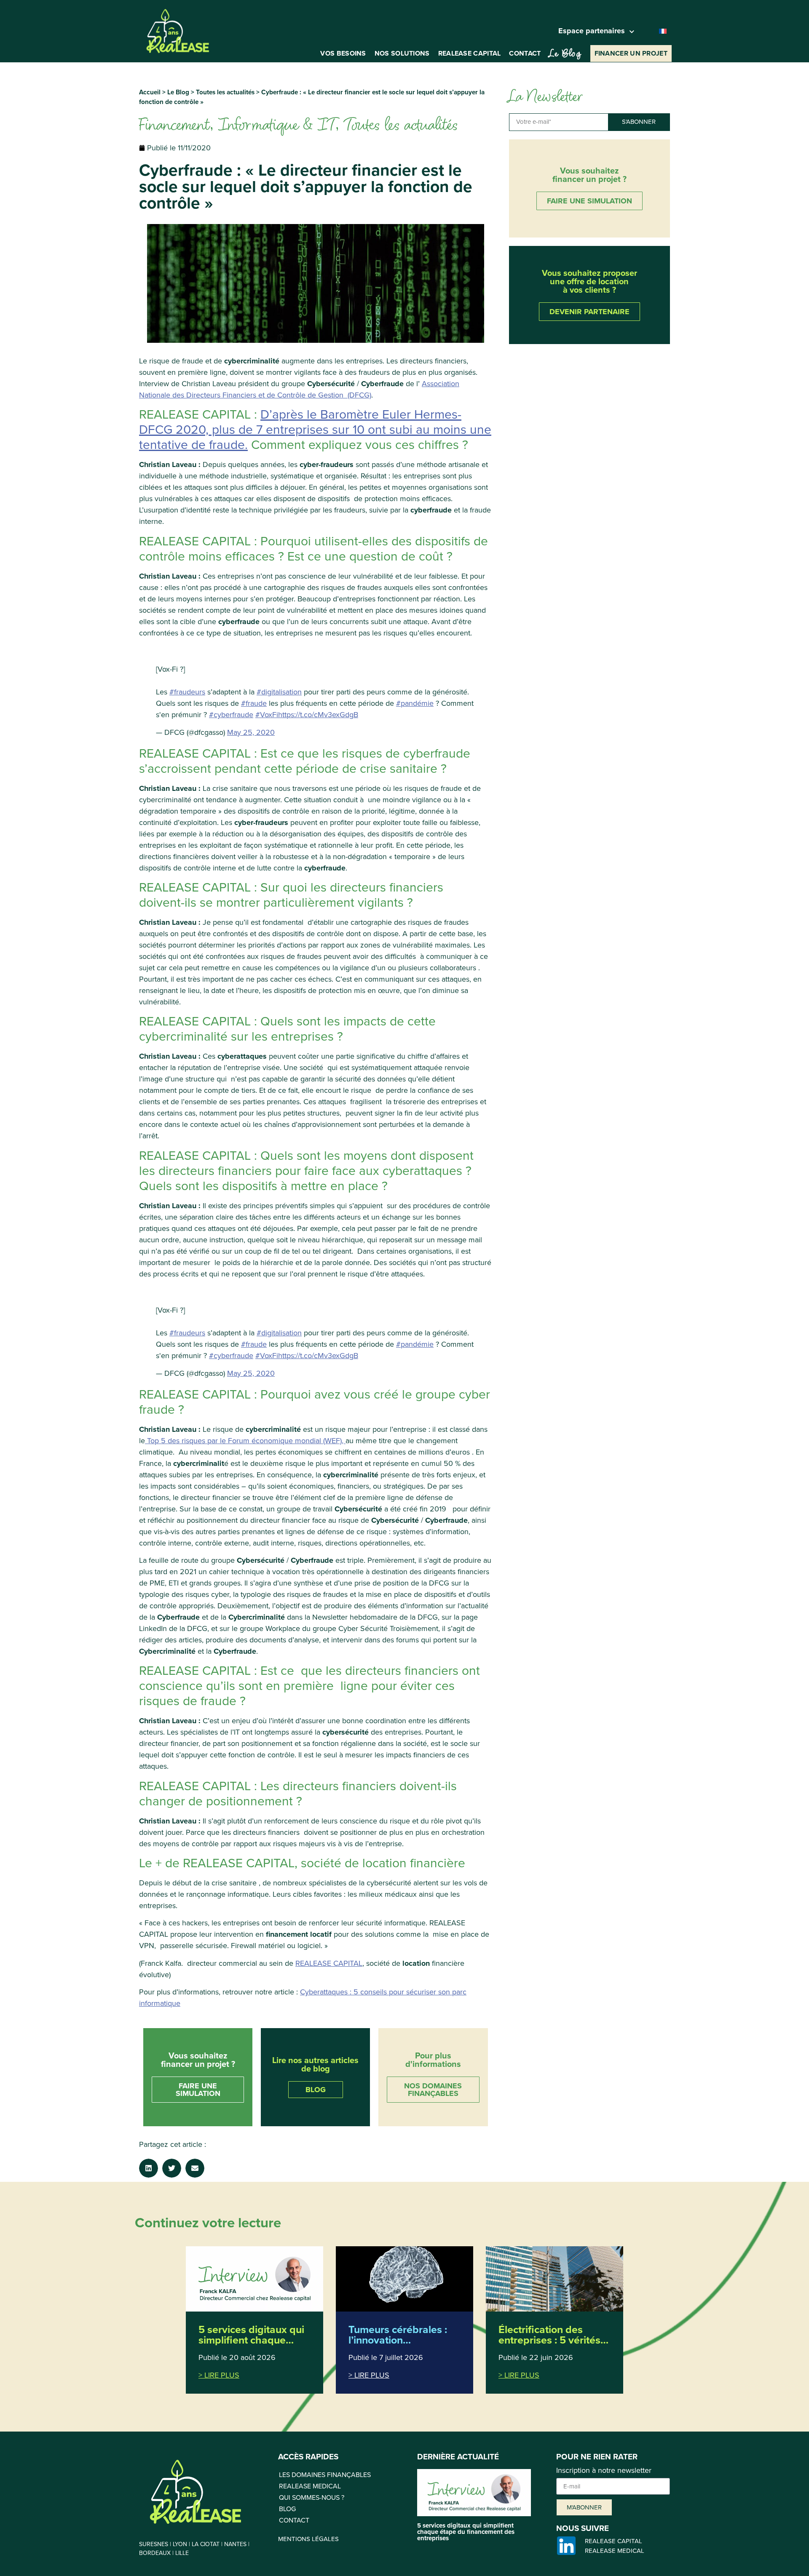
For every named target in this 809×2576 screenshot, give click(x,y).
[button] (149, 2168)
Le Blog (178, 92)
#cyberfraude (231, 715)
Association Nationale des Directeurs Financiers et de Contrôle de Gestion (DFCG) (299, 389)
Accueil (150, 92)
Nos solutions (402, 53)
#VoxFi (267, 715)
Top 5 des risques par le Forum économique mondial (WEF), (245, 1441)
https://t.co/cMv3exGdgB (318, 715)
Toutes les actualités (225, 92)
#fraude (254, 703)
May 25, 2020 (251, 732)
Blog (287, 2509)
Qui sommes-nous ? (312, 2497)
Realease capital (470, 53)
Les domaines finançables (325, 2475)
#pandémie (415, 703)
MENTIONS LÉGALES (308, 2539)
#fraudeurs (187, 692)
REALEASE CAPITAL (329, 1963)
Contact (525, 53)
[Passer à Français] (663, 31)
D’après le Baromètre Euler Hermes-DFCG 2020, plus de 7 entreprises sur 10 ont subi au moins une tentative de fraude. (315, 430)
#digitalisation (279, 692)
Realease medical (310, 2486)
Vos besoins (343, 53)
